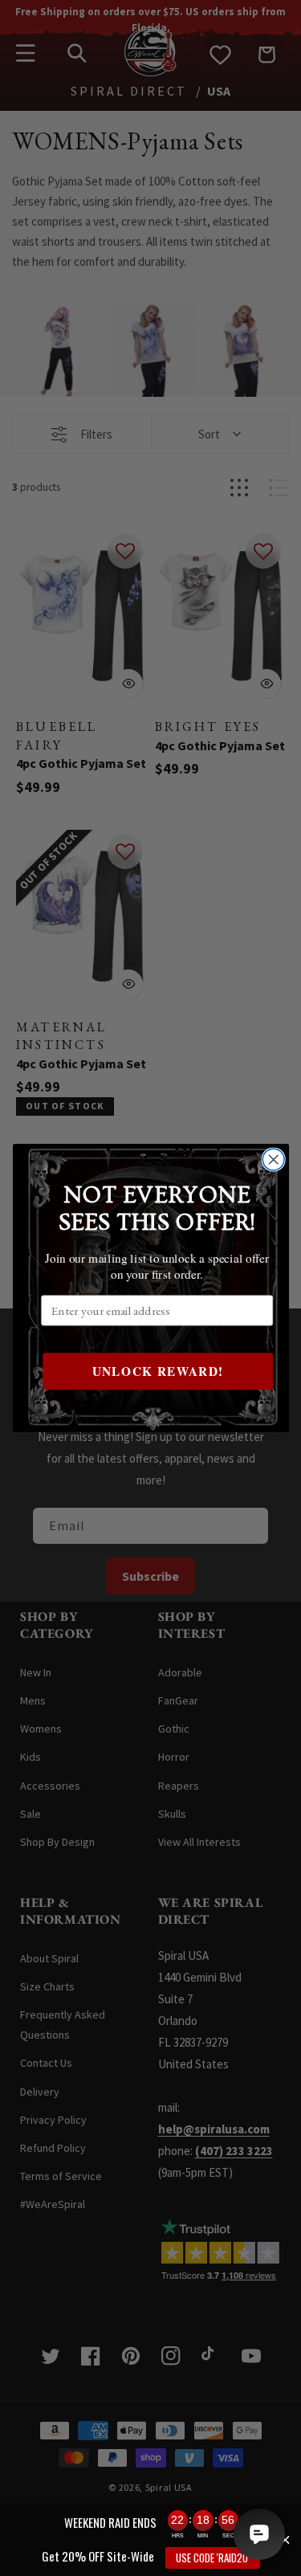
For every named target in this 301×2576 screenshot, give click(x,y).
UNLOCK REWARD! (157, 1371)
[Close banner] (285, 2539)
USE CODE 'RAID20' (213, 2558)
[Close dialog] (273, 1159)
